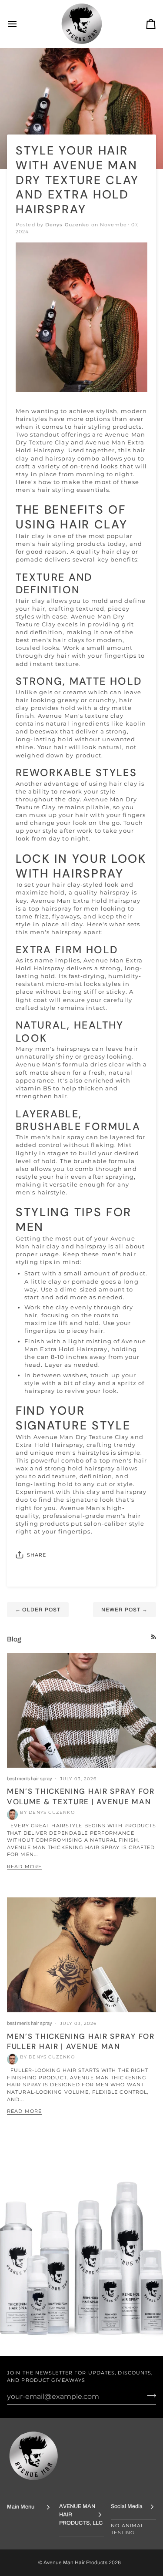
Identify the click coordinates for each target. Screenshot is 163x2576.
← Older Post (38, 1610)
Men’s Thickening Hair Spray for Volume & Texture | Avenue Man (81, 1796)
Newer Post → (125, 1610)
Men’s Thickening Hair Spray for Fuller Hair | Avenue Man (81, 2041)
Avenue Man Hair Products (76, 2563)
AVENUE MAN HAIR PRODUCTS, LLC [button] (81, 2515)
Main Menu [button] (21, 2507)
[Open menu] (20, 24)
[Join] (149, 2395)
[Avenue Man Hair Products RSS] (154, 1637)
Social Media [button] (127, 2506)
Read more (24, 1866)
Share (37, 1555)
